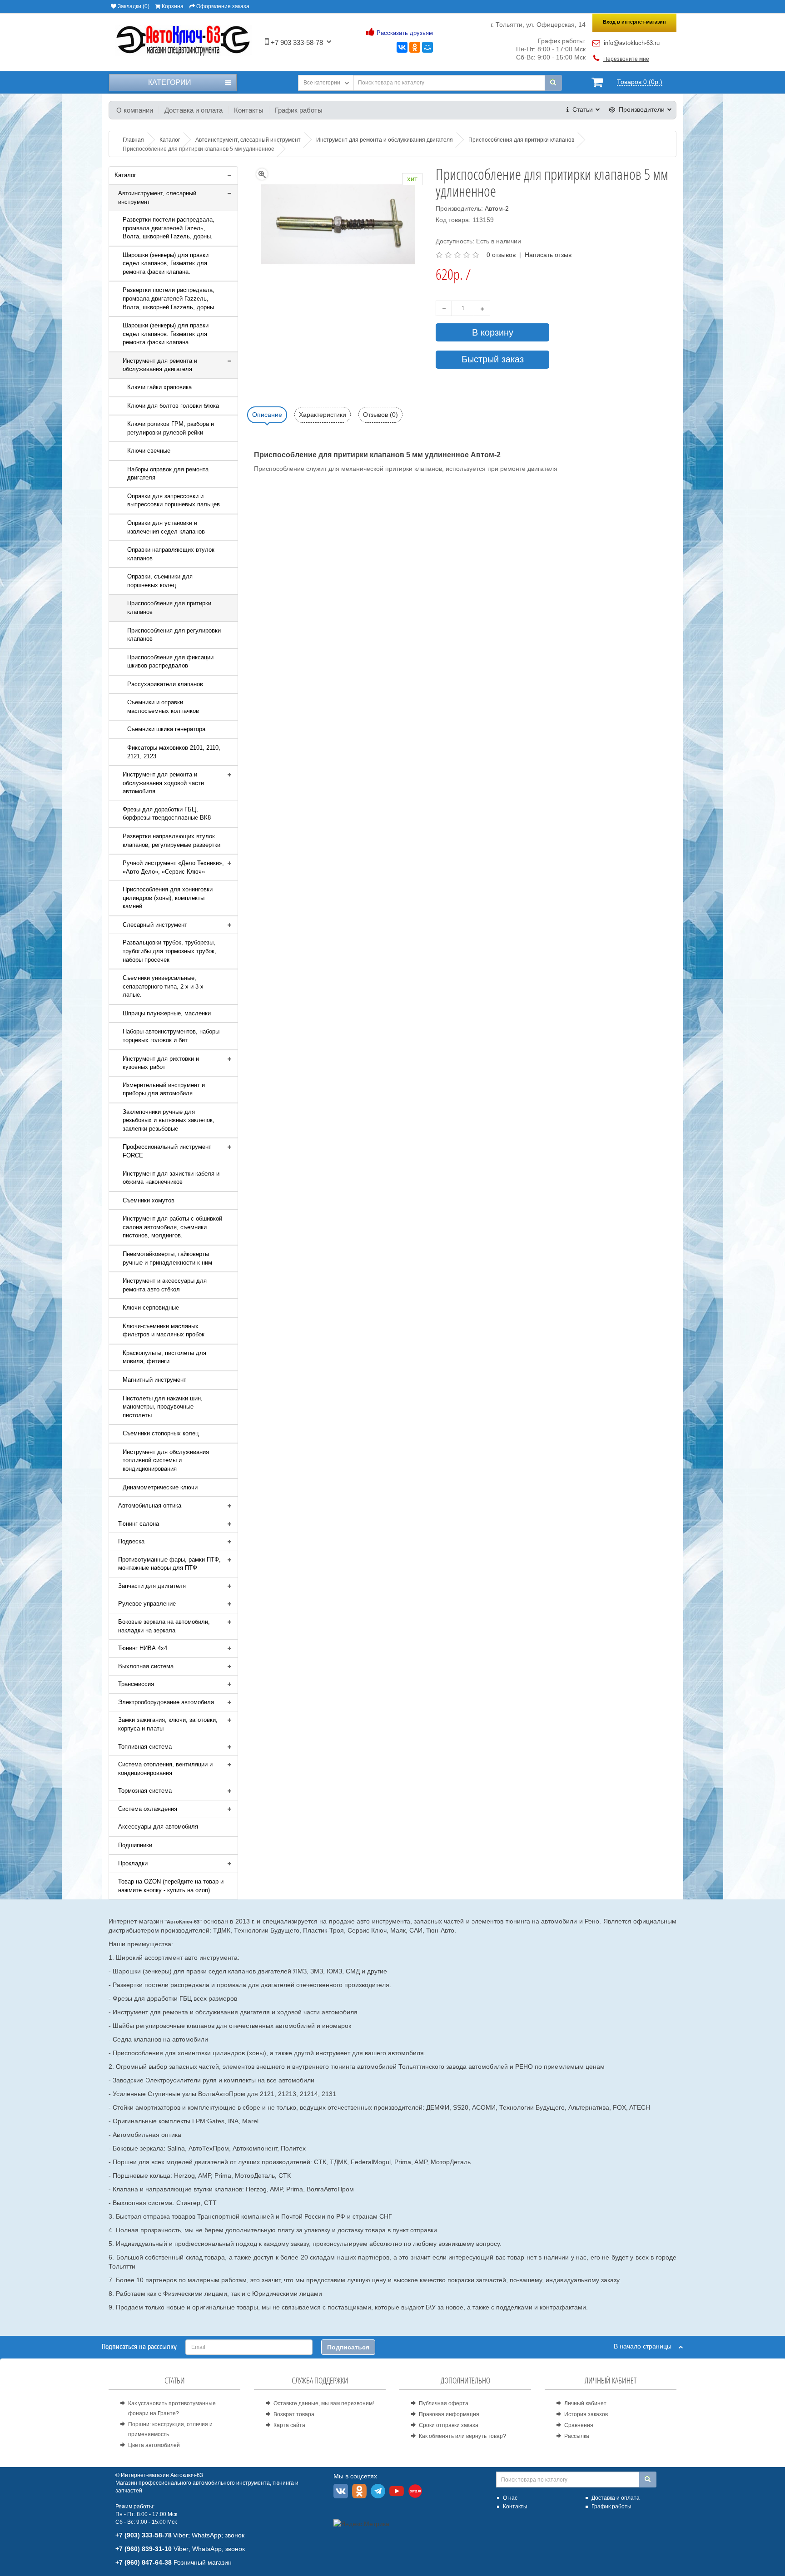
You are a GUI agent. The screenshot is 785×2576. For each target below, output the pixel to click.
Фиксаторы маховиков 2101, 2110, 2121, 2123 (174, 752)
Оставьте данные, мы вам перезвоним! (324, 2403)
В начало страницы (646, 2346)
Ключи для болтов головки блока (173, 406)
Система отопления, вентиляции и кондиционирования (165, 1769)
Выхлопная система (146, 1666)
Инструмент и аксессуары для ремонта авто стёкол (165, 1285)
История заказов (586, 2414)
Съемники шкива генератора (166, 729)
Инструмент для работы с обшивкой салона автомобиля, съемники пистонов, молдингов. (172, 1227)
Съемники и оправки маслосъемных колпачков (163, 707)
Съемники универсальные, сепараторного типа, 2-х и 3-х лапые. (163, 986)
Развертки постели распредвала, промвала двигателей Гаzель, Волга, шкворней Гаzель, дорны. (169, 228)
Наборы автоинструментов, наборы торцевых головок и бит (171, 1036)
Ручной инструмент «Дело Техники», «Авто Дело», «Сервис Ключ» (173, 867)
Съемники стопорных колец (161, 1433)
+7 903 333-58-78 (296, 42)
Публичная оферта (444, 2403)
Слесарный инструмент (155, 925)
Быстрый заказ (493, 359)
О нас (510, 2498)
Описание (267, 415)
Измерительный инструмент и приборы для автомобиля (164, 1089)
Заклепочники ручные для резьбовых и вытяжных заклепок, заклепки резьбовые (169, 1120)
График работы (299, 110)
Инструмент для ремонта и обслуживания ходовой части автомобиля (163, 783)
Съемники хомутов (149, 1200)
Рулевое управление (147, 1604)
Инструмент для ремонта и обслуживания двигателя (160, 365)
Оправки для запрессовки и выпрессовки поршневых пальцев (174, 500)
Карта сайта (289, 2425)
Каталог (125, 175)
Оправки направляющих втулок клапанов (171, 554)
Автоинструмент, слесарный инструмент (157, 198)
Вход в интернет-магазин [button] (634, 22)
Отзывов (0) (380, 415)
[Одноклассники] (415, 47)
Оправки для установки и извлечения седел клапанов (166, 527)
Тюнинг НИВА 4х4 (143, 1648)
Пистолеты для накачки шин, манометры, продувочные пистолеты (163, 1407)
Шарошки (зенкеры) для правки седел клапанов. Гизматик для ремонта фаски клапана (166, 334)
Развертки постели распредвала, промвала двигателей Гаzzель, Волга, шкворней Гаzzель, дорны (169, 298)
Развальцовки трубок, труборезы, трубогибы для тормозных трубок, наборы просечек (169, 951)
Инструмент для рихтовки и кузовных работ (161, 1063)
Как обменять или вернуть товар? (462, 2436)
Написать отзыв (548, 255)
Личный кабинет (585, 2403)
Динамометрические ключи (160, 1487)
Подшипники (135, 1845)
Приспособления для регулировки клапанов (174, 635)
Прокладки (133, 1863)
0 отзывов (501, 255)
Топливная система (145, 1747)
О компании (135, 110)
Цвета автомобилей (154, 2445)
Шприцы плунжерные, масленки (167, 1013)
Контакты (249, 110)
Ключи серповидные (151, 1308)
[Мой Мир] (427, 47)
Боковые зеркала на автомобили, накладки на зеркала (164, 1626)
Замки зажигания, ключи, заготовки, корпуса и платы (168, 1724)
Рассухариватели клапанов (165, 684)
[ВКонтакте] (402, 47)
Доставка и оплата (194, 110)
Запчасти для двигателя (152, 1586)
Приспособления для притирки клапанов (169, 608)
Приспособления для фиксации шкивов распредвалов (170, 662)
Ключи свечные (149, 451)
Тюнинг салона (139, 1524)
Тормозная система (145, 1791)
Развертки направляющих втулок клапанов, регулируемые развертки (171, 841)
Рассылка (577, 2436)
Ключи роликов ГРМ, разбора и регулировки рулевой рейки (171, 428)
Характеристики (323, 415)
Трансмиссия (136, 1684)
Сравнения (579, 2425)
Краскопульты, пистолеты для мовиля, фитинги (164, 1357)
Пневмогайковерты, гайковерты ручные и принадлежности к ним (167, 1258)
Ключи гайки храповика (159, 387)
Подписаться (348, 2347)
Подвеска (131, 1541)
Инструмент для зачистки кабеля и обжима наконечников (171, 1178)
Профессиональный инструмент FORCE (167, 1151)
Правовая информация (449, 2414)
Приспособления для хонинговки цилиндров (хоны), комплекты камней (168, 898)
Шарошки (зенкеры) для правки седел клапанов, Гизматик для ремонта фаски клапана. (166, 263)
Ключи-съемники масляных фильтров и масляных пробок (164, 1330)
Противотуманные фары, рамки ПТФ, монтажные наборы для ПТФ (169, 1564)
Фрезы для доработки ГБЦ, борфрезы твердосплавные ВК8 (167, 814)
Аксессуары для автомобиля (158, 1827)
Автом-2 (497, 208)
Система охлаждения (148, 1809)
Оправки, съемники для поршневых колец (160, 581)
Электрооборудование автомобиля (166, 1702)
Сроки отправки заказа (449, 2425)
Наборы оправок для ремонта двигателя (168, 474)
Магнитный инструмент (154, 1380)
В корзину (493, 332)
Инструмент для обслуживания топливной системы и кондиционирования (166, 1460)
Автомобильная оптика (150, 1506)
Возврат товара (294, 2414)
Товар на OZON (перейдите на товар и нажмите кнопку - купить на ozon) (171, 1886)
